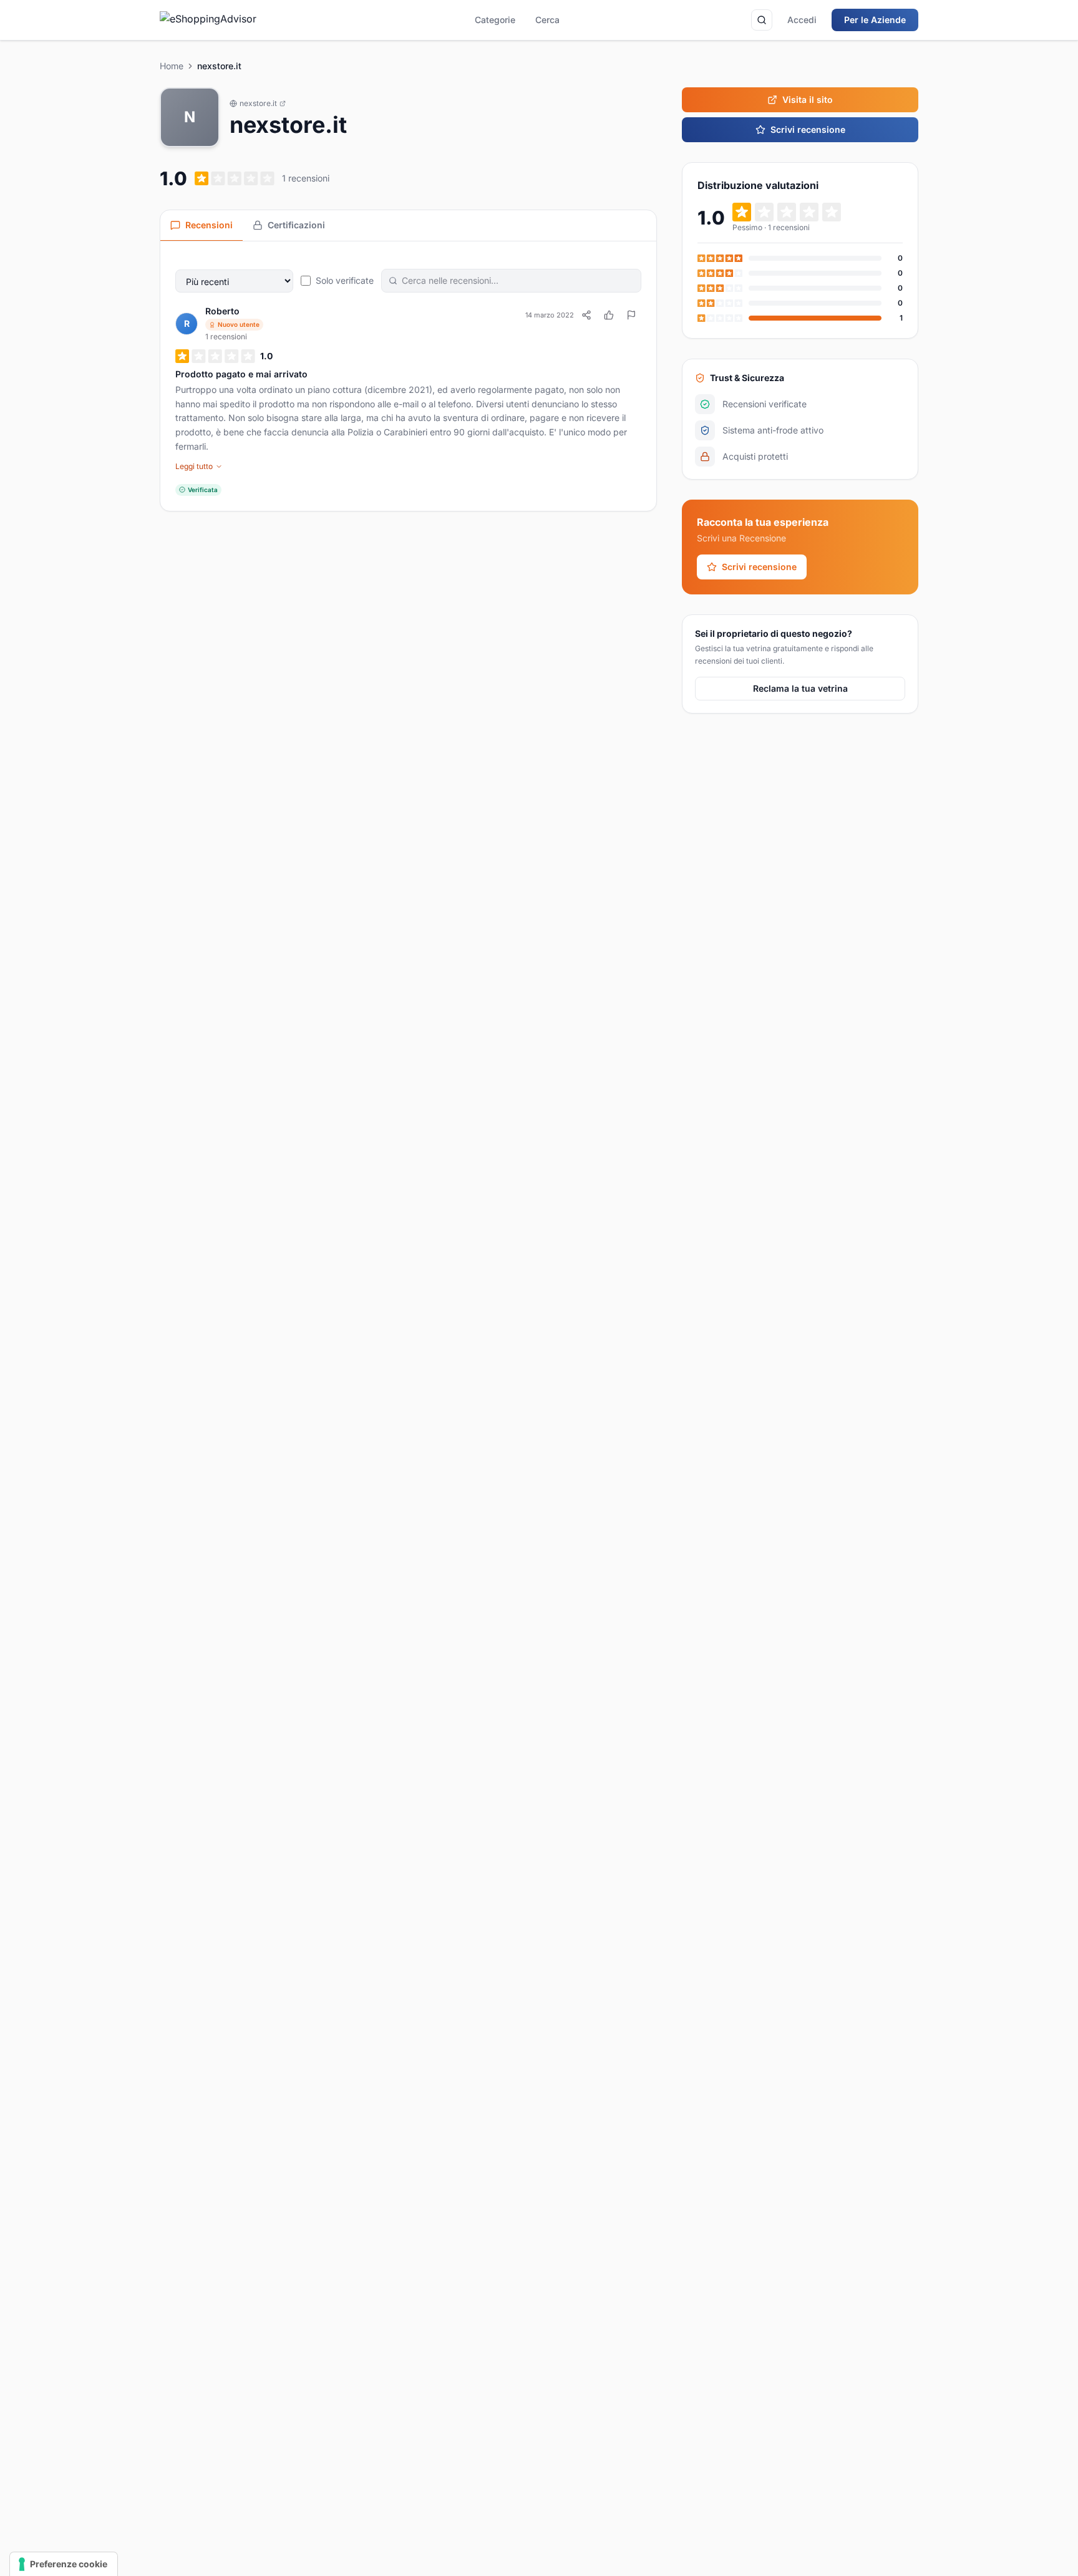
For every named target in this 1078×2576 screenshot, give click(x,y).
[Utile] (609, 315)
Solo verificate (345, 280)
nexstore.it (258, 103)
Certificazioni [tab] (296, 225)
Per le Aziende (875, 20)
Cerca (547, 20)
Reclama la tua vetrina (800, 688)
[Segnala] (631, 315)
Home (172, 66)
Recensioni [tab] (209, 225)
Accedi (802, 20)
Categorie (495, 20)
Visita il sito (808, 99)
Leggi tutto (194, 466)
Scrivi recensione (808, 129)
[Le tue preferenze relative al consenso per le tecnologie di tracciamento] (64, 2564)
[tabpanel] (408, 376)
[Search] (762, 20)
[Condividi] (586, 315)
